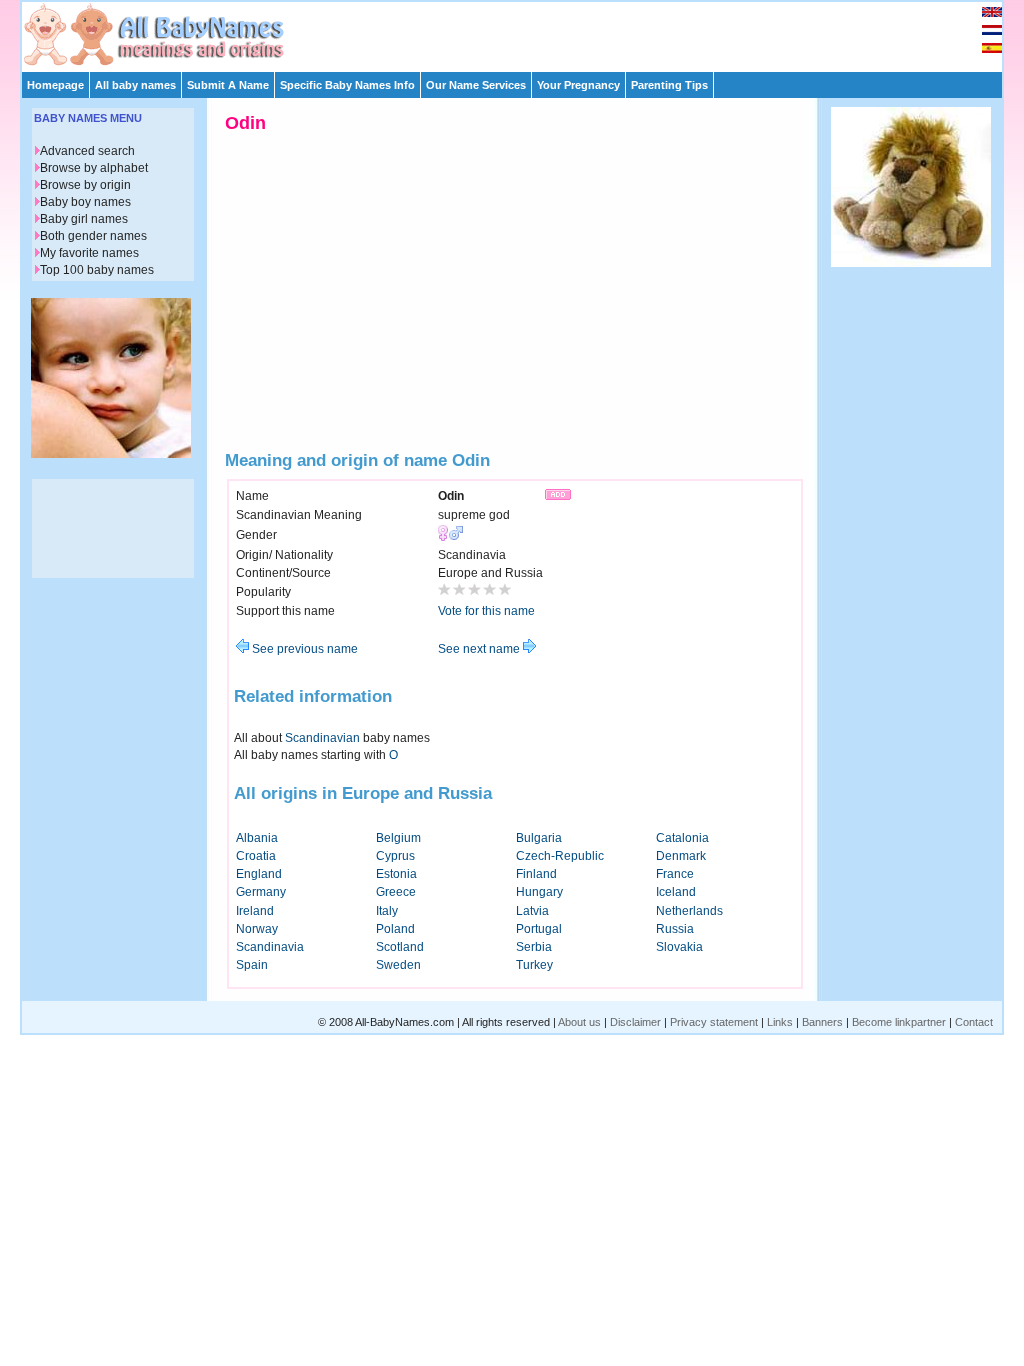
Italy (387, 911)
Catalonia (682, 838)
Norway (257, 929)
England (259, 874)
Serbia (534, 947)
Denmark (681, 856)
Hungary (539, 892)
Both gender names (93, 236)
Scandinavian (322, 738)
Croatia (256, 856)
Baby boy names (85, 202)
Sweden (398, 965)
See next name (480, 649)
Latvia (532, 911)
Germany (261, 892)
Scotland (400, 947)
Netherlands (689, 911)
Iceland (676, 892)
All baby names (135, 85)
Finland (536, 874)
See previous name (303, 649)
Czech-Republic (560, 856)
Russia (675, 929)
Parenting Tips (669, 85)
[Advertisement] (521, 32)
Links (780, 1022)
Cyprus (395, 856)
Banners (822, 1022)
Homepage (55, 85)
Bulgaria (539, 838)
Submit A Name (228, 85)
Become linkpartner (899, 1022)
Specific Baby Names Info (347, 85)
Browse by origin (85, 185)
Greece (396, 892)
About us (579, 1022)
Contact (974, 1022)
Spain (252, 965)
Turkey (534, 965)
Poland (395, 929)
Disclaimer (635, 1022)
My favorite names (89, 253)
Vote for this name (486, 611)
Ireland (255, 911)
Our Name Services (476, 85)
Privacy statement (714, 1022)
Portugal (539, 929)
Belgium (398, 838)
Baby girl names (84, 219)
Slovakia (679, 947)
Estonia (396, 874)
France (675, 874)
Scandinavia (270, 947)
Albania (257, 838)
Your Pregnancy (578, 85)
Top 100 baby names (97, 270)
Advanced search (87, 151)
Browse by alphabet (94, 168)
